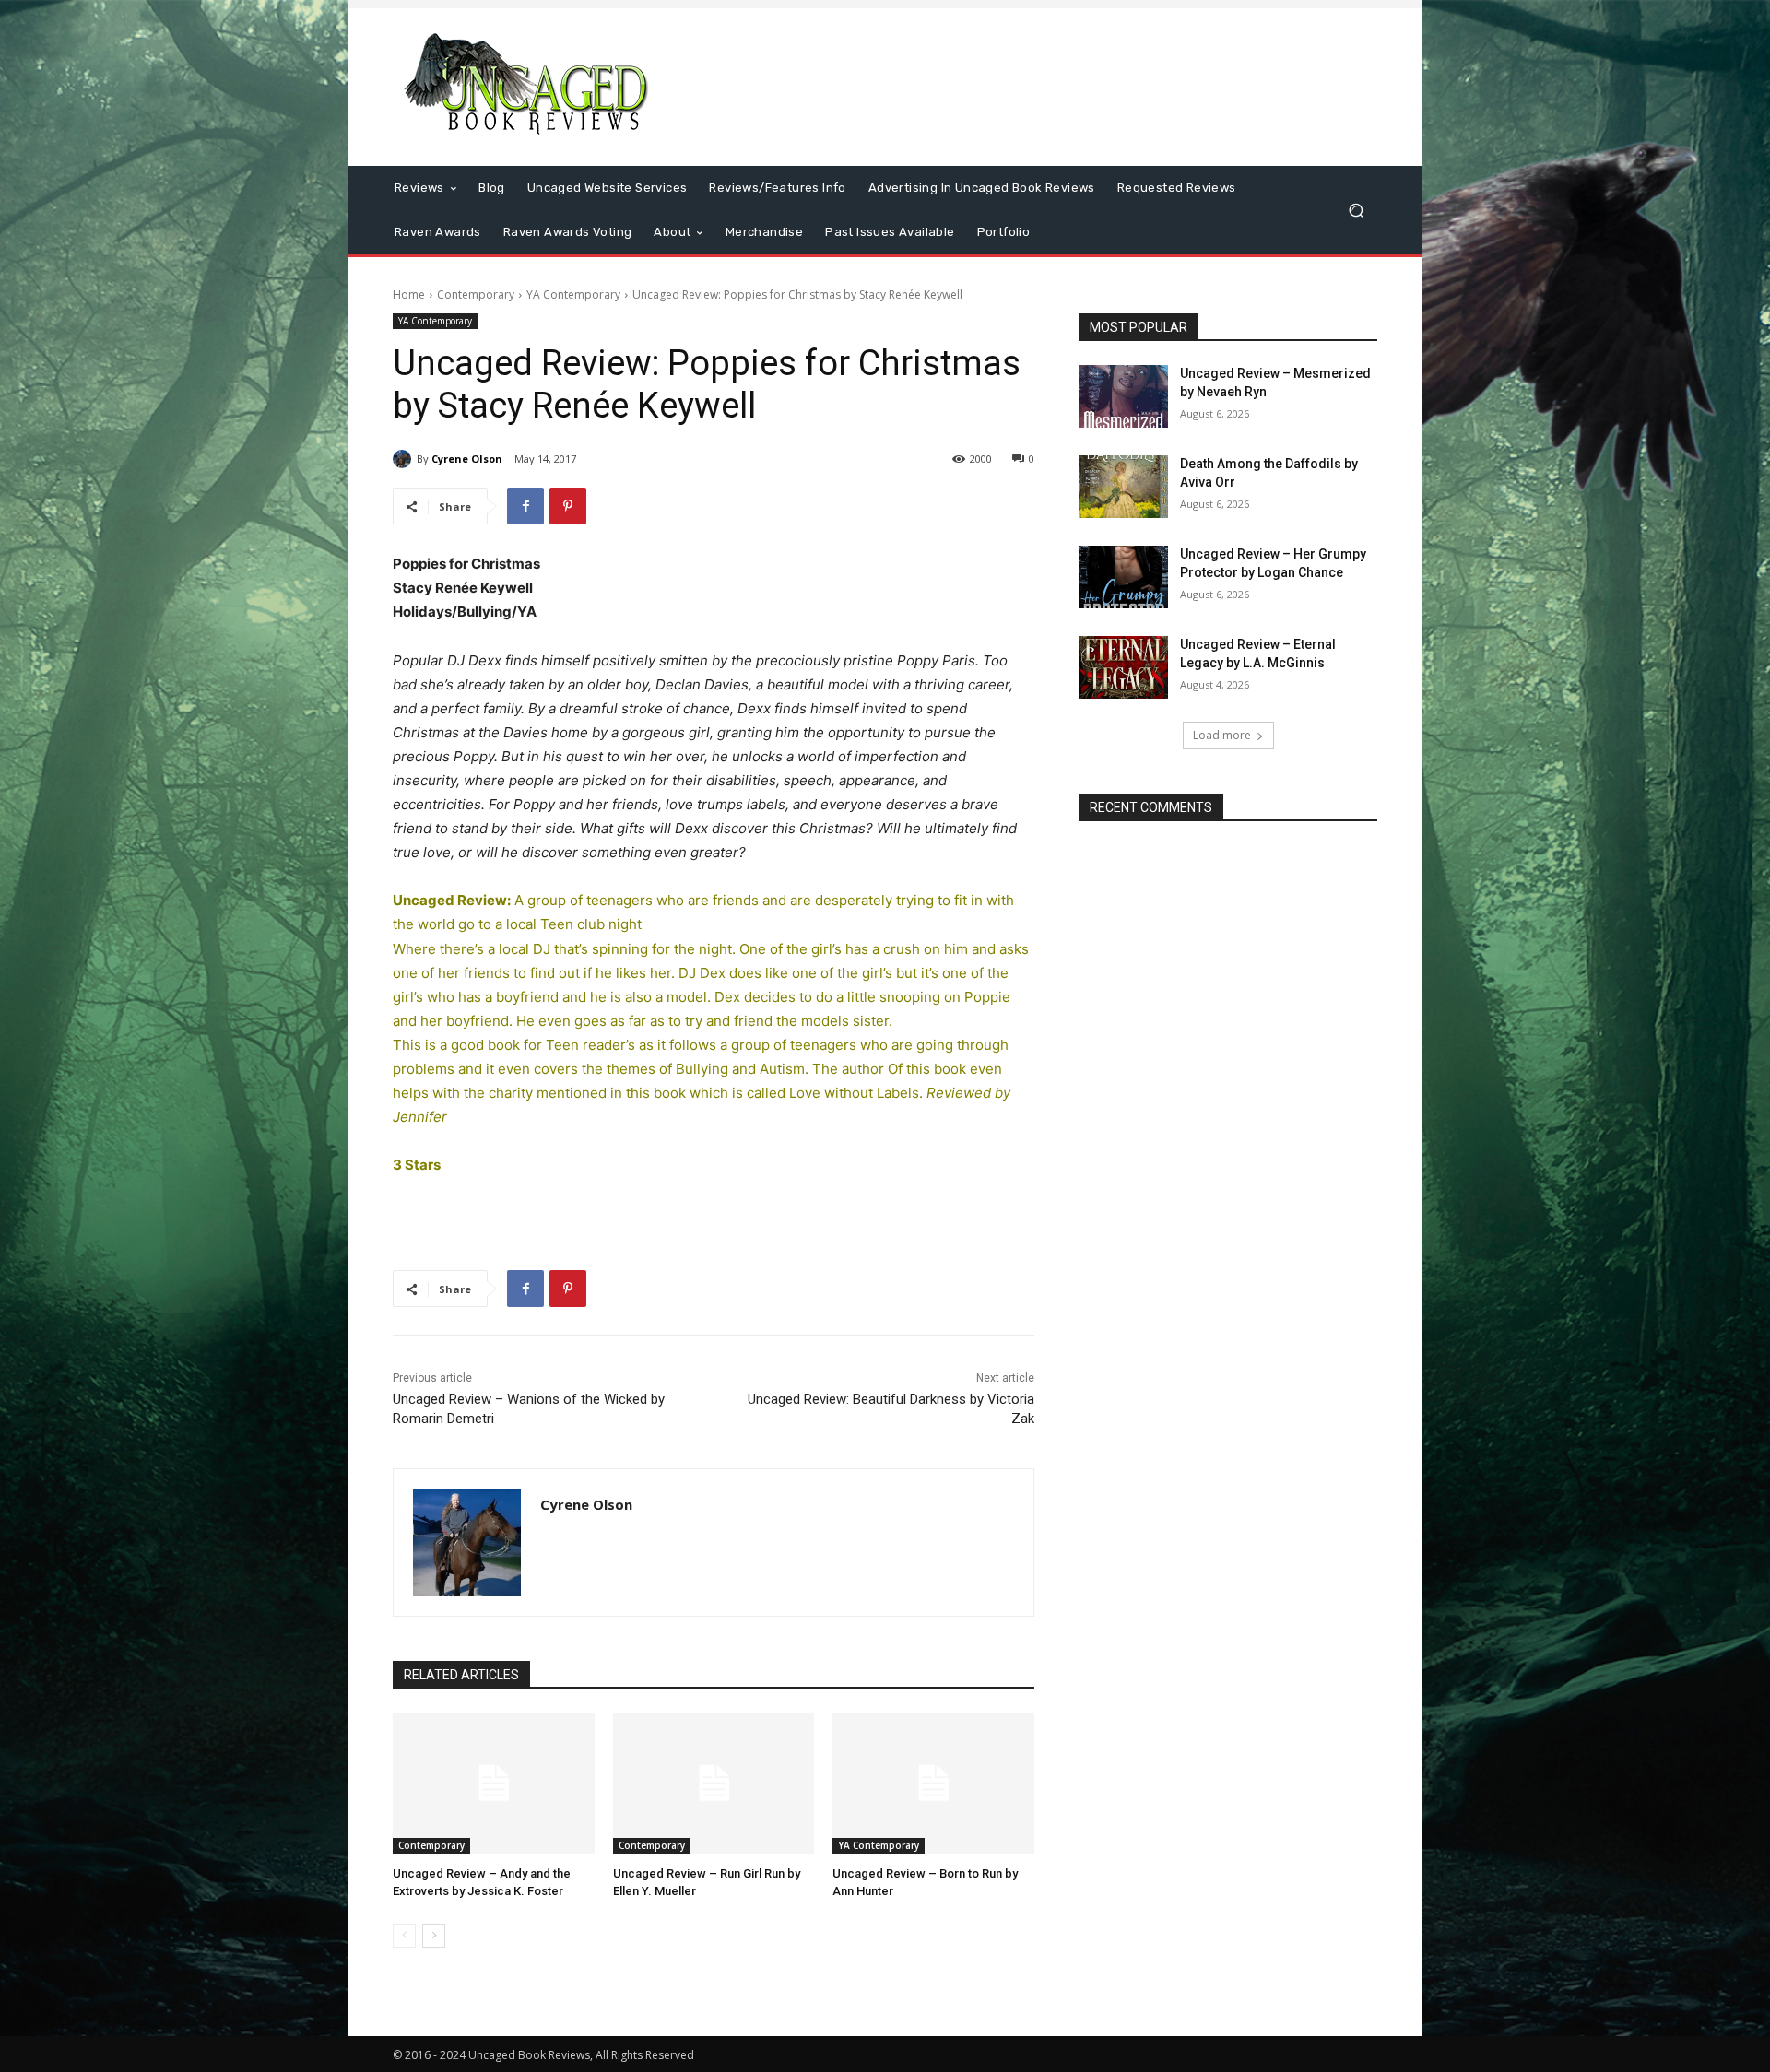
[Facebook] (525, 506)
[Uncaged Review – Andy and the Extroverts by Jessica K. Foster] (494, 1783)
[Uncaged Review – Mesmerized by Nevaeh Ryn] (1123, 396)
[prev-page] (404, 1936)
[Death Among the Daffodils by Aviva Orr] (1123, 487)
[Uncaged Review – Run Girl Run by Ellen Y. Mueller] (714, 1783)
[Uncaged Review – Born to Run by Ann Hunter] (933, 1783)
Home (409, 294)
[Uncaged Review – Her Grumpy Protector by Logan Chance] (1123, 577)
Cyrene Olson (467, 459)
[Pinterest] (568, 506)
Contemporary (476, 294)
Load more (1222, 735)
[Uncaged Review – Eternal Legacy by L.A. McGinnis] (1123, 667)
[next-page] (434, 1936)
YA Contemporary (573, 294)
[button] (1356, 211)
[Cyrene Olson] (405, 459)
